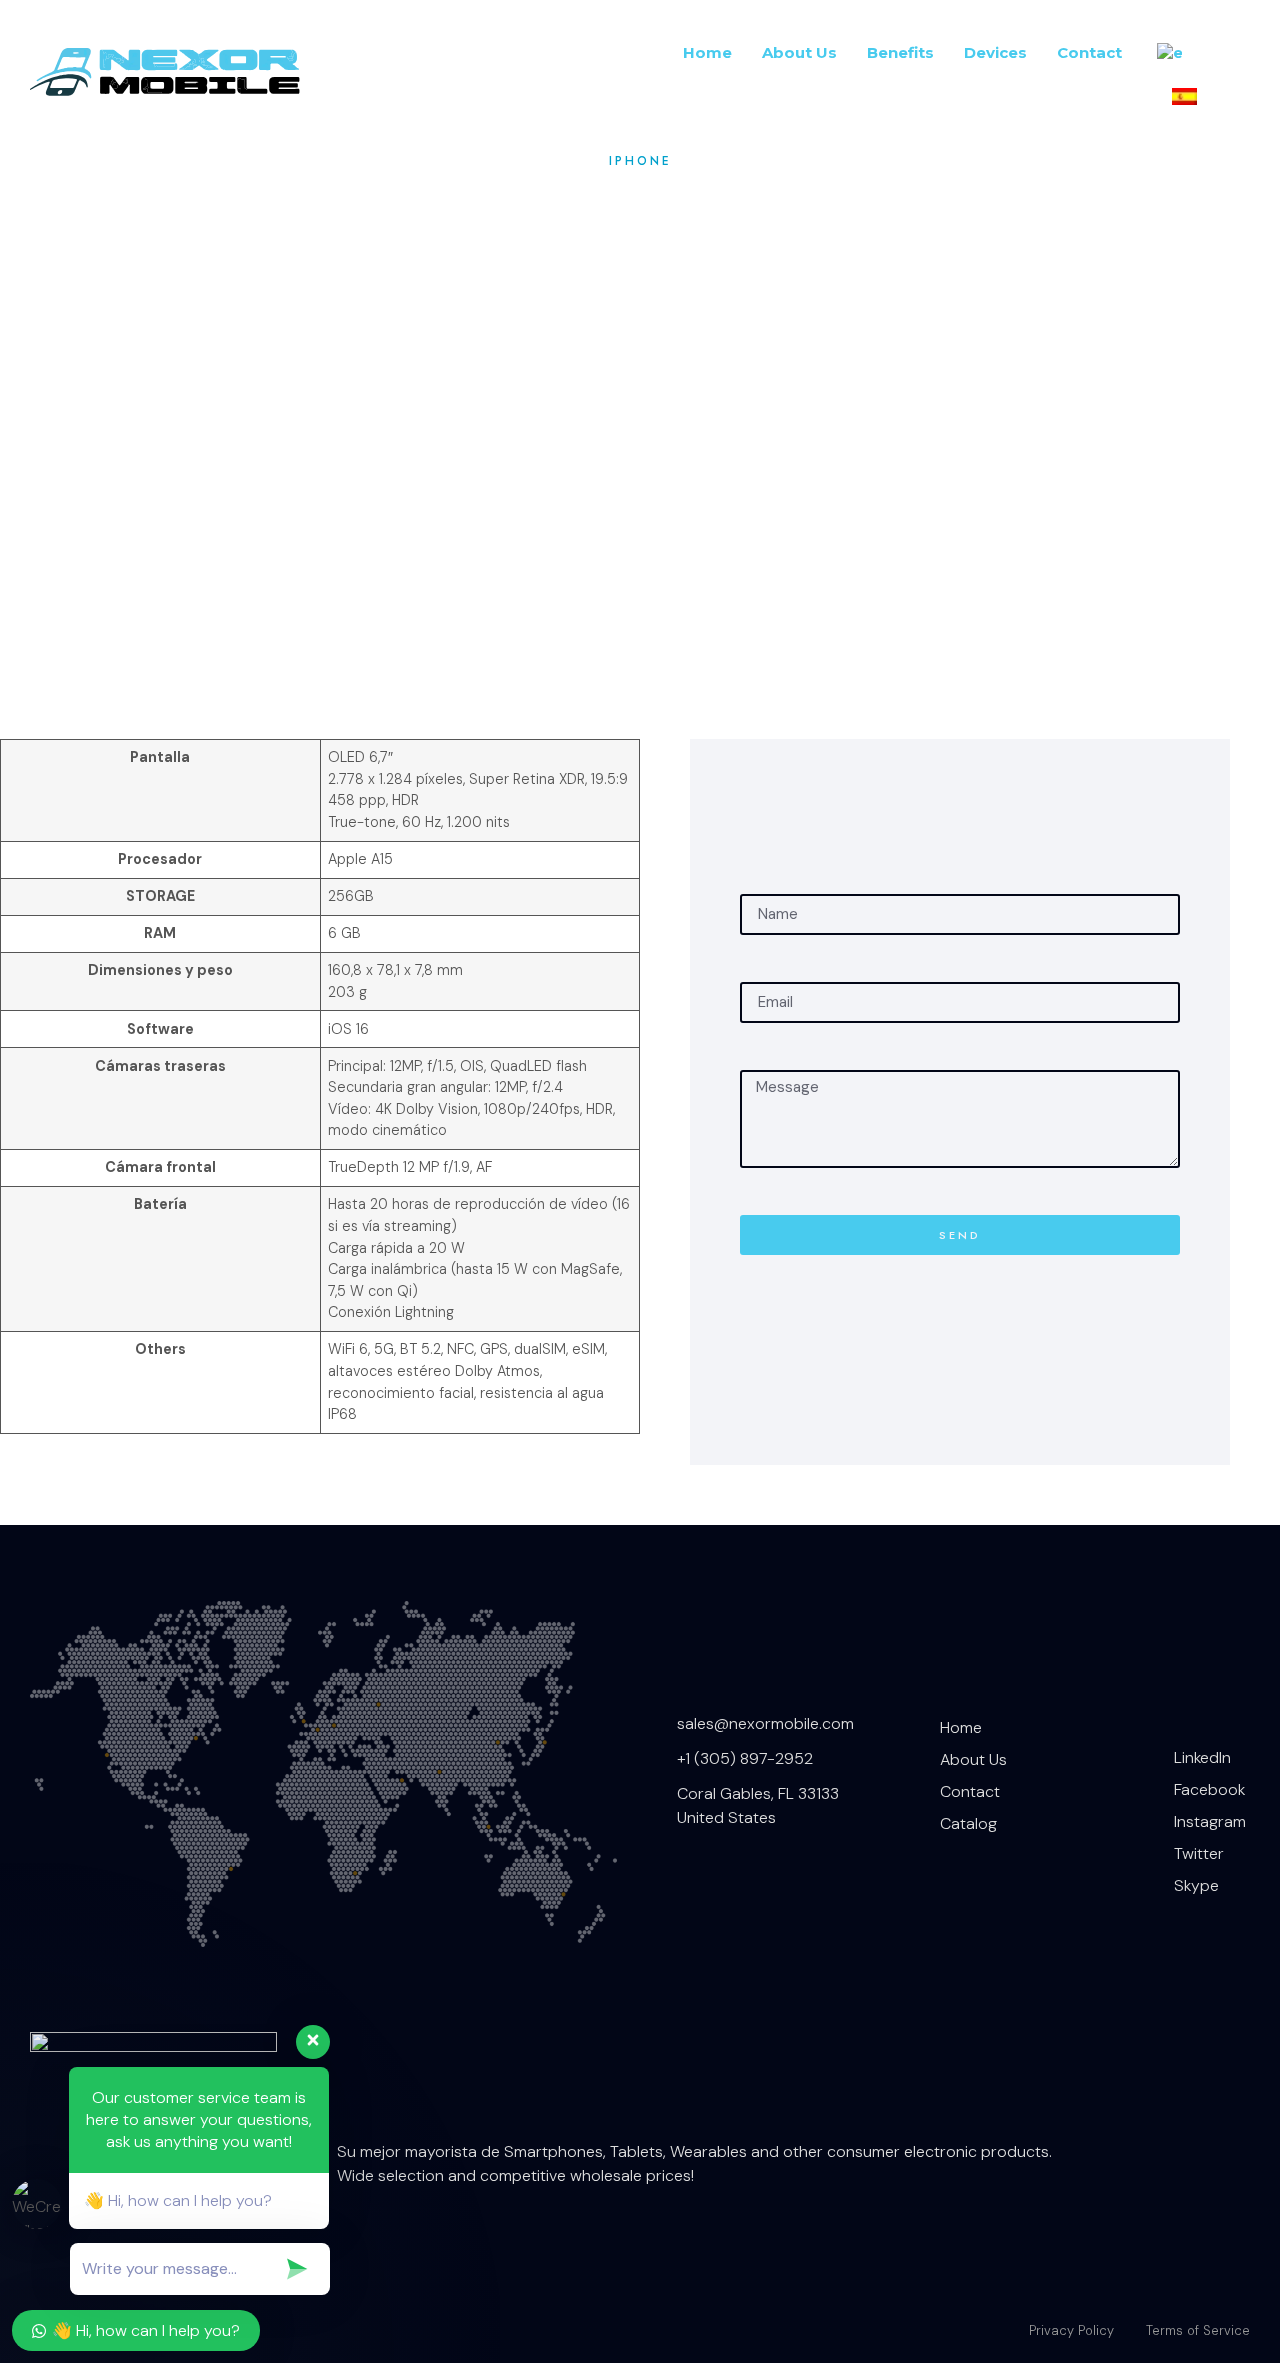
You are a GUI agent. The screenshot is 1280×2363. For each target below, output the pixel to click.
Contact (1089, 52)
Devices (995, 52)
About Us (799, 52)
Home (707, 52)
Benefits (900, 52)
